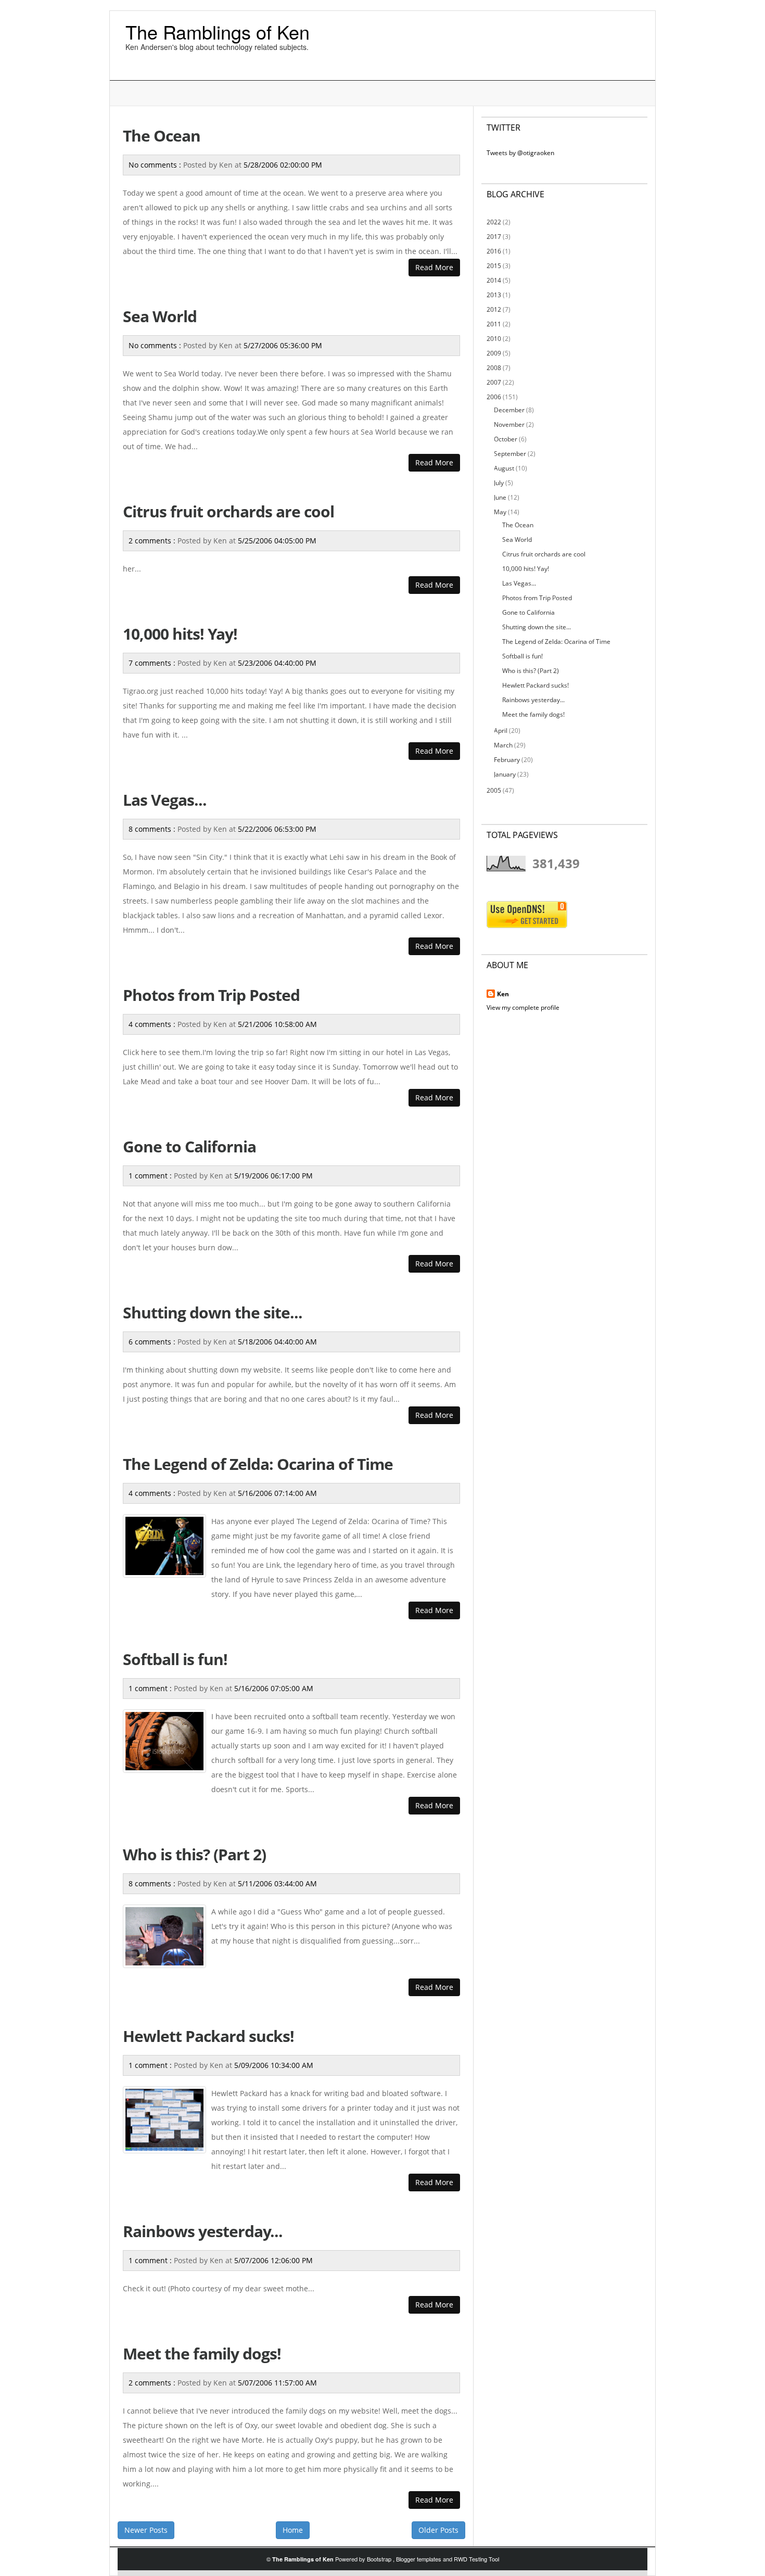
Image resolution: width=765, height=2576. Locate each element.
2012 (494, 309)
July (499, 483)
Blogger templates (419, 2559)
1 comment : (151, 1176)
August (504, 468)
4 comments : (153, 1024)
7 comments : (153, 663)
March (503, 745)
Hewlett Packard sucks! (208, 2036)
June (500, 497)
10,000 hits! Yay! (180, 634)
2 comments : (153, 541)
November (509, 424)
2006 (494, 397)
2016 (494, 251)
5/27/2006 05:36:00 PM (283, 345)
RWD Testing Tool (476, 2559)
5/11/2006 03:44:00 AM (277, 1883)
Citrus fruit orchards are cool (228, 511)
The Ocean (162, 136)
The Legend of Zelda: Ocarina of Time (258, 1464)
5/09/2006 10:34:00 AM (274, 2065)
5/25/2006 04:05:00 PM (277, 541)
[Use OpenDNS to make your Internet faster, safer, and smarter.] (527, 914)
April (501, 731)
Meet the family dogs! (202, 2353)
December (509, 410)
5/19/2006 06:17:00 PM (273, 1176)
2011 (494, 324)
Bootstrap (380, 2559)
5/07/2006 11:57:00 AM (277, 2383)
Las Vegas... (165, 800)
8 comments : (153, 829)
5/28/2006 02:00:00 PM (283, 165)
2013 (494, 295)
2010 (494, 339)
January (505, 774)
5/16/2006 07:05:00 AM (274, 1688)
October (506, 439)
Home (293, 2530)
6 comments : (153, 1342)
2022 (494, 222)
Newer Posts (146, 2530)
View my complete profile (523, 1007)
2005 (494, 790)
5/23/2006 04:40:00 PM (277, 663)
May (500, 512)
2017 (494, 237)
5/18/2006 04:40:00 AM (277, 1342)
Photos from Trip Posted (211, 995)
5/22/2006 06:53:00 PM (277, 829)
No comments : (156, 165)
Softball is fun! (175, 1659)
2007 (494, 382)
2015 (494, 266)
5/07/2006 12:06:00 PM (273, 2260)
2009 (494, 353)
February (507, 760)
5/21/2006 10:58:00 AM (277, 1024)
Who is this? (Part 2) (194, 1854)
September (510, 454)
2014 (494, 280)
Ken (503, 994)
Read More (434, 267)
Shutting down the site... (213, 1312)
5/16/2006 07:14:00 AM (277, 1493)
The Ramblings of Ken (218, 31)
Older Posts (438, 2530)
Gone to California (189, 1146)
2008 (494, 368)
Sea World (160, 316)
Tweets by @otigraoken (520, 153)
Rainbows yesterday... (203, 2231)
